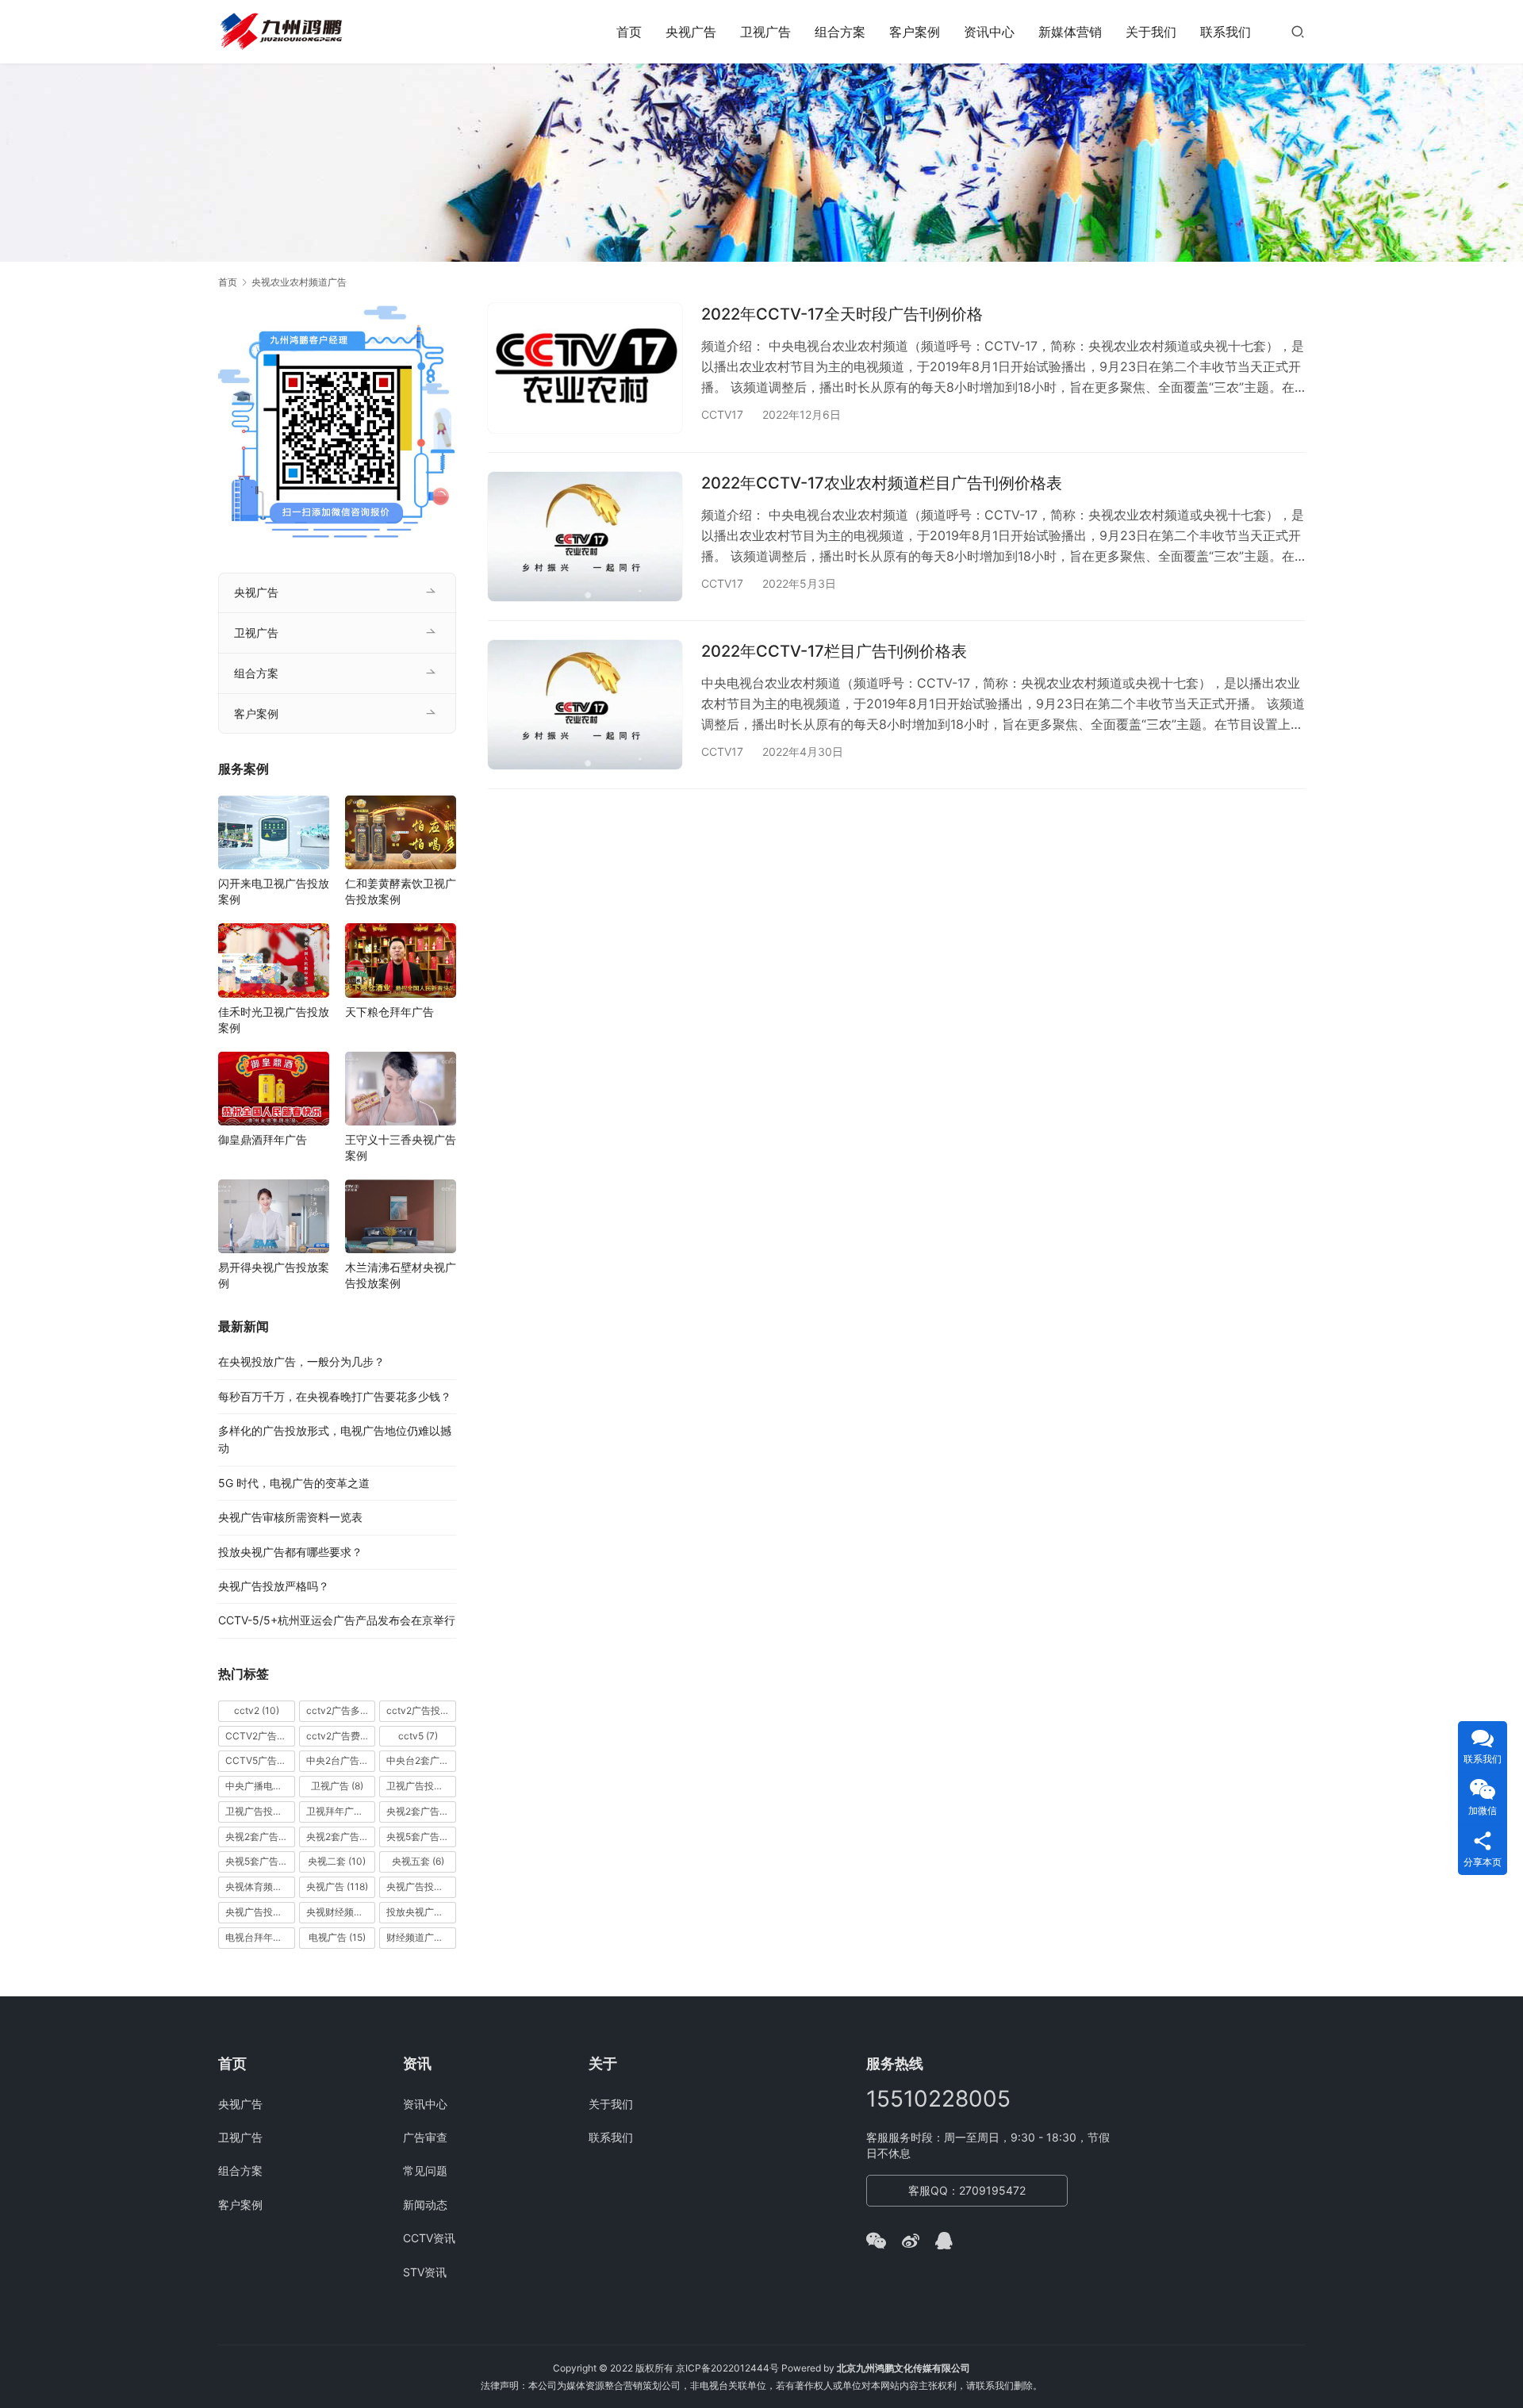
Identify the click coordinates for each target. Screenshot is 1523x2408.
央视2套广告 (421, 1811)
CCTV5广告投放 (260, 1760)
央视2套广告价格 (260, 1837)
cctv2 (257, 1710)
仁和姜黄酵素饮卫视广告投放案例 (401, 891)
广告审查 (425, 2137)
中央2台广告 (341, 1760)
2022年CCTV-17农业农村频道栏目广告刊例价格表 (882, 483)
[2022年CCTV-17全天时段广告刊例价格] (585, 368)
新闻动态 (425, 2205)
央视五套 (418, 1861)
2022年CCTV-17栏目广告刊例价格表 (834, 651)
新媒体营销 (1070, 32)
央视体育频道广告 (260, 1887)
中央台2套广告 (421, 1760)
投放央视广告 (421, 1912)
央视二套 (337, 1861)
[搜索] (1298, 31)
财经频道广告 (421, 1937)
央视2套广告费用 (341, 1837)
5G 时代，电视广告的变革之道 (294, 1483)
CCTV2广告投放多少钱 (260, 1736)
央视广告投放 (421, 1887)
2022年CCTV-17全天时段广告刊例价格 (842, 314)
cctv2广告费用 (341, 1736)
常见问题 (425, 2170)
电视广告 (337, 1937)
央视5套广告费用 (260, 1861)
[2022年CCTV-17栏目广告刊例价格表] (585, 705)
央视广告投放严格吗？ (274, 1586)
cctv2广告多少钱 (341, 1710)
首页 (629, 32)
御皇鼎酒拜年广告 (263, 1139)
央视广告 (691, 32)
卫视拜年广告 (341, 1811)
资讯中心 (989, 32)
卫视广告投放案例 (260, 1811)
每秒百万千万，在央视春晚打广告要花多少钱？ (335, 1396)
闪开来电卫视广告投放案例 (274, 891)
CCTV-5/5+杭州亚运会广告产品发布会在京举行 (337, 1620)
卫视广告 (765, 32)
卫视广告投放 (421, 1786)
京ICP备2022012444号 (727, 2368)
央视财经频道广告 (341, 1912)
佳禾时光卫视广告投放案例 (274, 1020)
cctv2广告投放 (421, 1710)
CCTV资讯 (429, 2238)
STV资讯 (425, 2272)
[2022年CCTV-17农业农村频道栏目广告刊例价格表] (585, 537)
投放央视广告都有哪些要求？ (290, 1552)
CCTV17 (722, 414)
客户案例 (915, 32)
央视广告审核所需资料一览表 (290, 1517)
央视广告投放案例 (260, 1912)
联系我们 (1226, 32)
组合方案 (840, 32)
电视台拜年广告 (260, 1937)
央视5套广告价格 (421, 1837)
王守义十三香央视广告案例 (401, 1147)
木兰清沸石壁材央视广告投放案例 (401, 1275)
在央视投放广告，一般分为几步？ (301, 1361)
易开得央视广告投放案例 (274, 1275)
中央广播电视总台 (260, 1786)
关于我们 (1151, 32)
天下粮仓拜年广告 (389, 1012)
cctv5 (418, 1736)
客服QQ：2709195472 (967, 2190)
